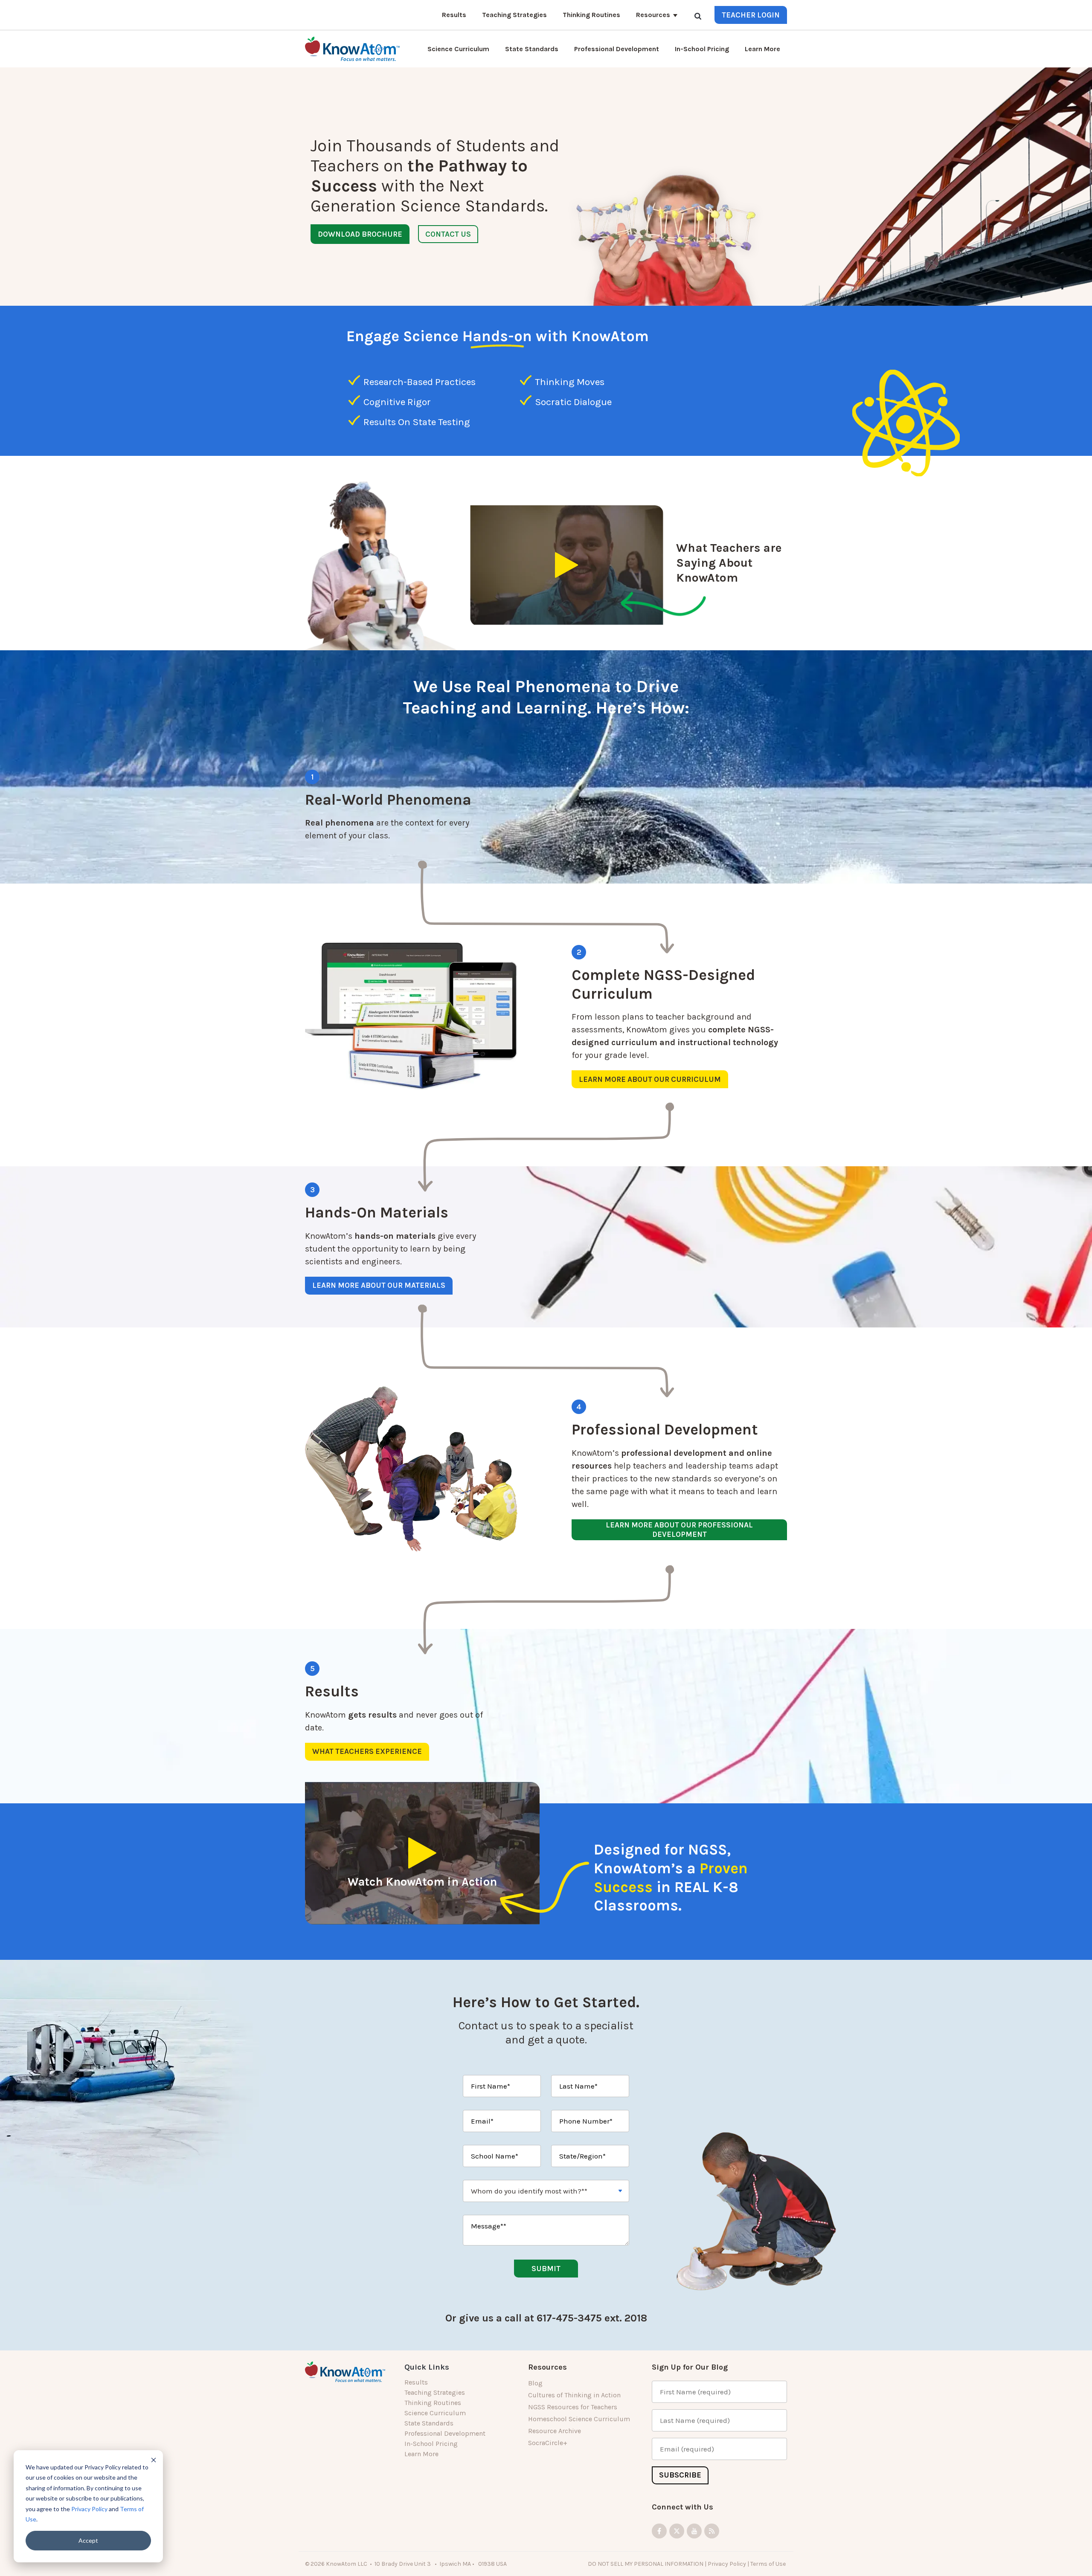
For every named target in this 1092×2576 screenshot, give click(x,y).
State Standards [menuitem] (429, 2423)
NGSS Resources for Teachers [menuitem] (573, 2407)
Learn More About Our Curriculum (650, 1079)
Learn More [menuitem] (421, 2454)
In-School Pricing (702, 49)
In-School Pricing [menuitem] (431, 2444)
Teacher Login (751, 15)
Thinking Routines (591, 15)
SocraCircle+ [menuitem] (548, 2443)
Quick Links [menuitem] (427, 2367)
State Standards (532, 49)
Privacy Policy (89, 2509)
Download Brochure (360, 234)
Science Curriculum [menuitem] (435, 2413)
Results (454, 15)
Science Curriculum (458, 49)
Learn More (762, 49)
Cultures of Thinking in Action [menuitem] (574, 2395)
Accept (88, 2540)
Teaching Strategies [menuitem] (435, 2392)
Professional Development (617, 49)
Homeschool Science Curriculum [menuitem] (579, 2419)
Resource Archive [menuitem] (555, 2431)
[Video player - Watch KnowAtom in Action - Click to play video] (422, 1853)
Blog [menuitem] (535, 2383)
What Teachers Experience (367, 1751)
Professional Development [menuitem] (445, 2433)
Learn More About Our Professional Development (679, 1530)
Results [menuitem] (416, 2382)
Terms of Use (769, 2564)
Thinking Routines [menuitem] (433, 2403)
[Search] (698, 16)
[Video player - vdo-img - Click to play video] (567, 565)
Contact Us (448, 234)
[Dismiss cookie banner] (154, 2460)
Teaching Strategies (514, 15)
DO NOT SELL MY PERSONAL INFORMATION (646, 2564)
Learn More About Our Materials (379, 1285)
